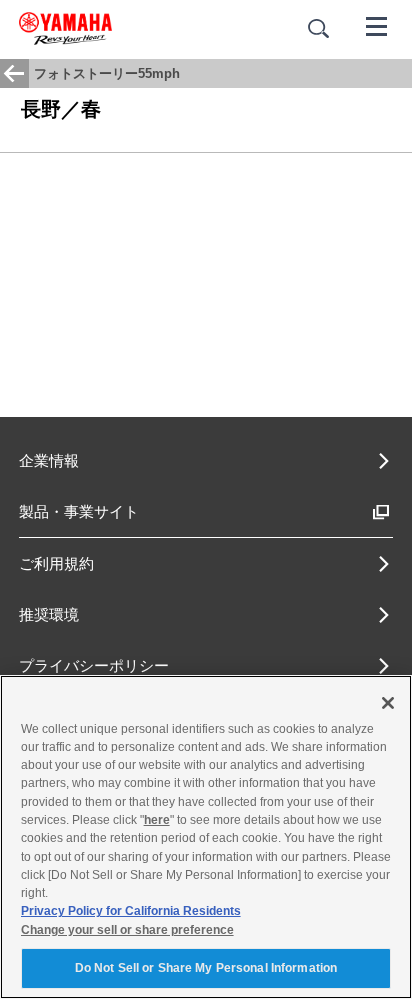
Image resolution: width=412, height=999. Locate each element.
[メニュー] (377, 25)
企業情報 (49, 460)
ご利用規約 (56, 563)
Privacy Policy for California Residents (131, 911)
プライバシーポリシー (94, 665)
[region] (206, 837)
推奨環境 (49, 614)
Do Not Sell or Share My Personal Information (206, 968)
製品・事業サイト (79, 511)
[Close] (388, 703)
